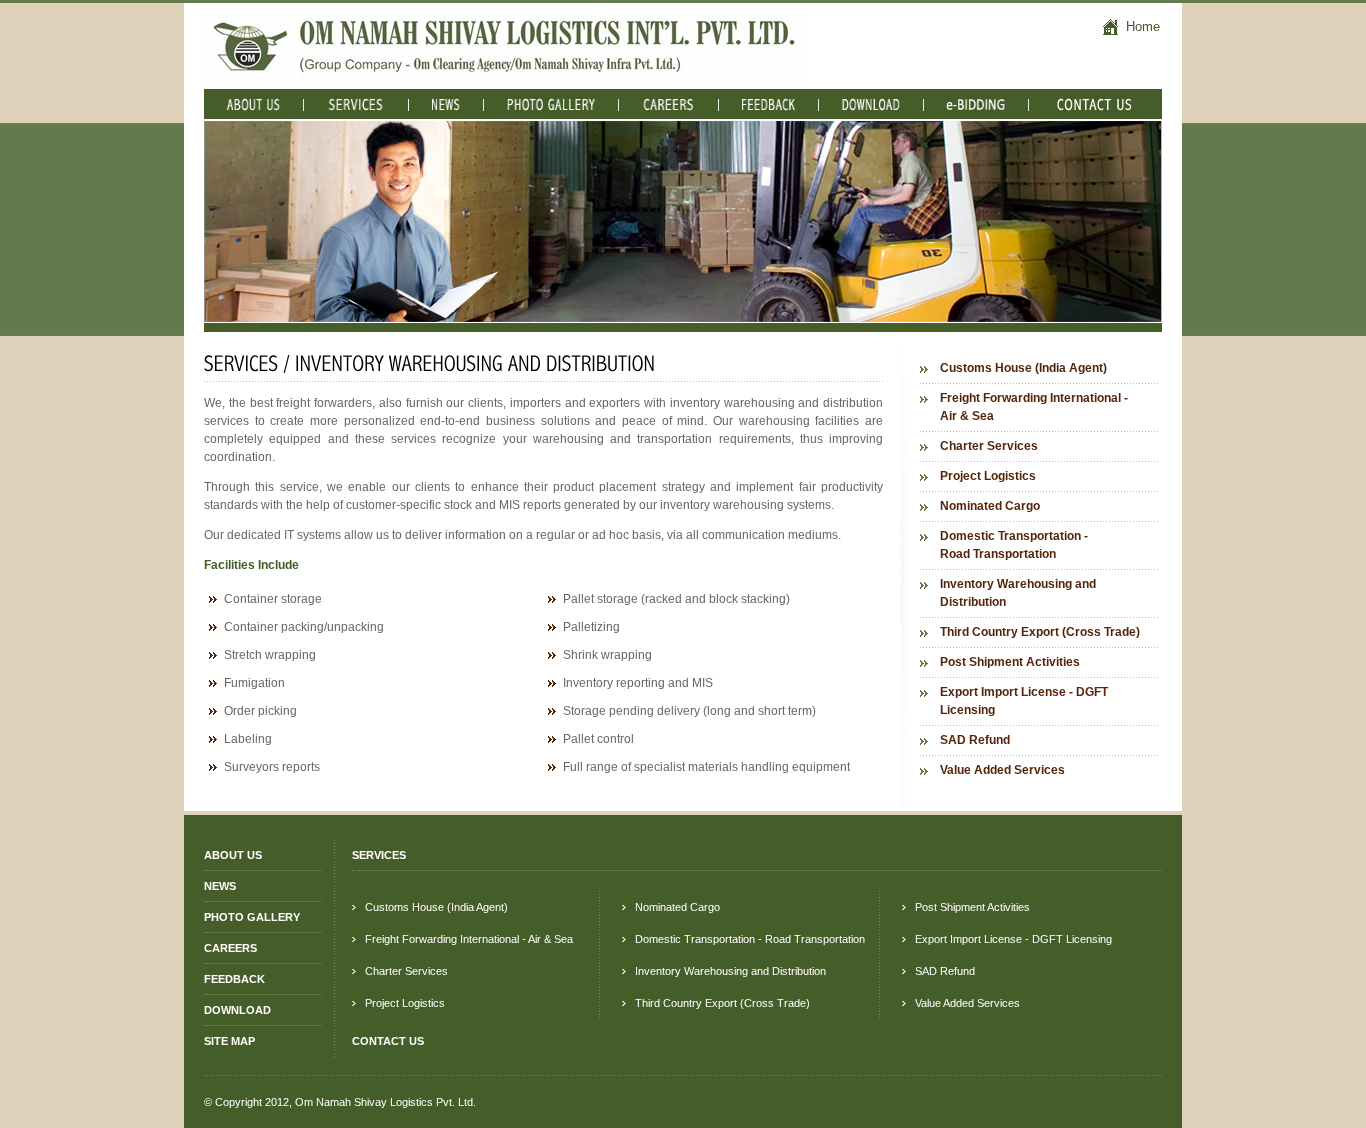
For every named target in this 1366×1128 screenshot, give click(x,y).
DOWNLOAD (237, 1010)
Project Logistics (988, 476)
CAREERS (230, 948)
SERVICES (379, 855)
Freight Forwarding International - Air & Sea (1034, 407)
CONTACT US (388, 1041)
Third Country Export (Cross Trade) (1040, 632)
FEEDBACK (234, 979)
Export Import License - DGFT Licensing (1024, 701)
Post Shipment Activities (1010, 662)
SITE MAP (229, 1041)
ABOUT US (233, 855)
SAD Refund (975, 740)
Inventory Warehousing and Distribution (1018, 593)
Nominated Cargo (990, 506)
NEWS (220, 886)
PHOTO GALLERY (252, 917)
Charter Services (989, 446)
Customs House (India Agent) (1023, 368)
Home (1141, 26)
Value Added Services (1002, 770)
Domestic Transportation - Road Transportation (1014, 545)
